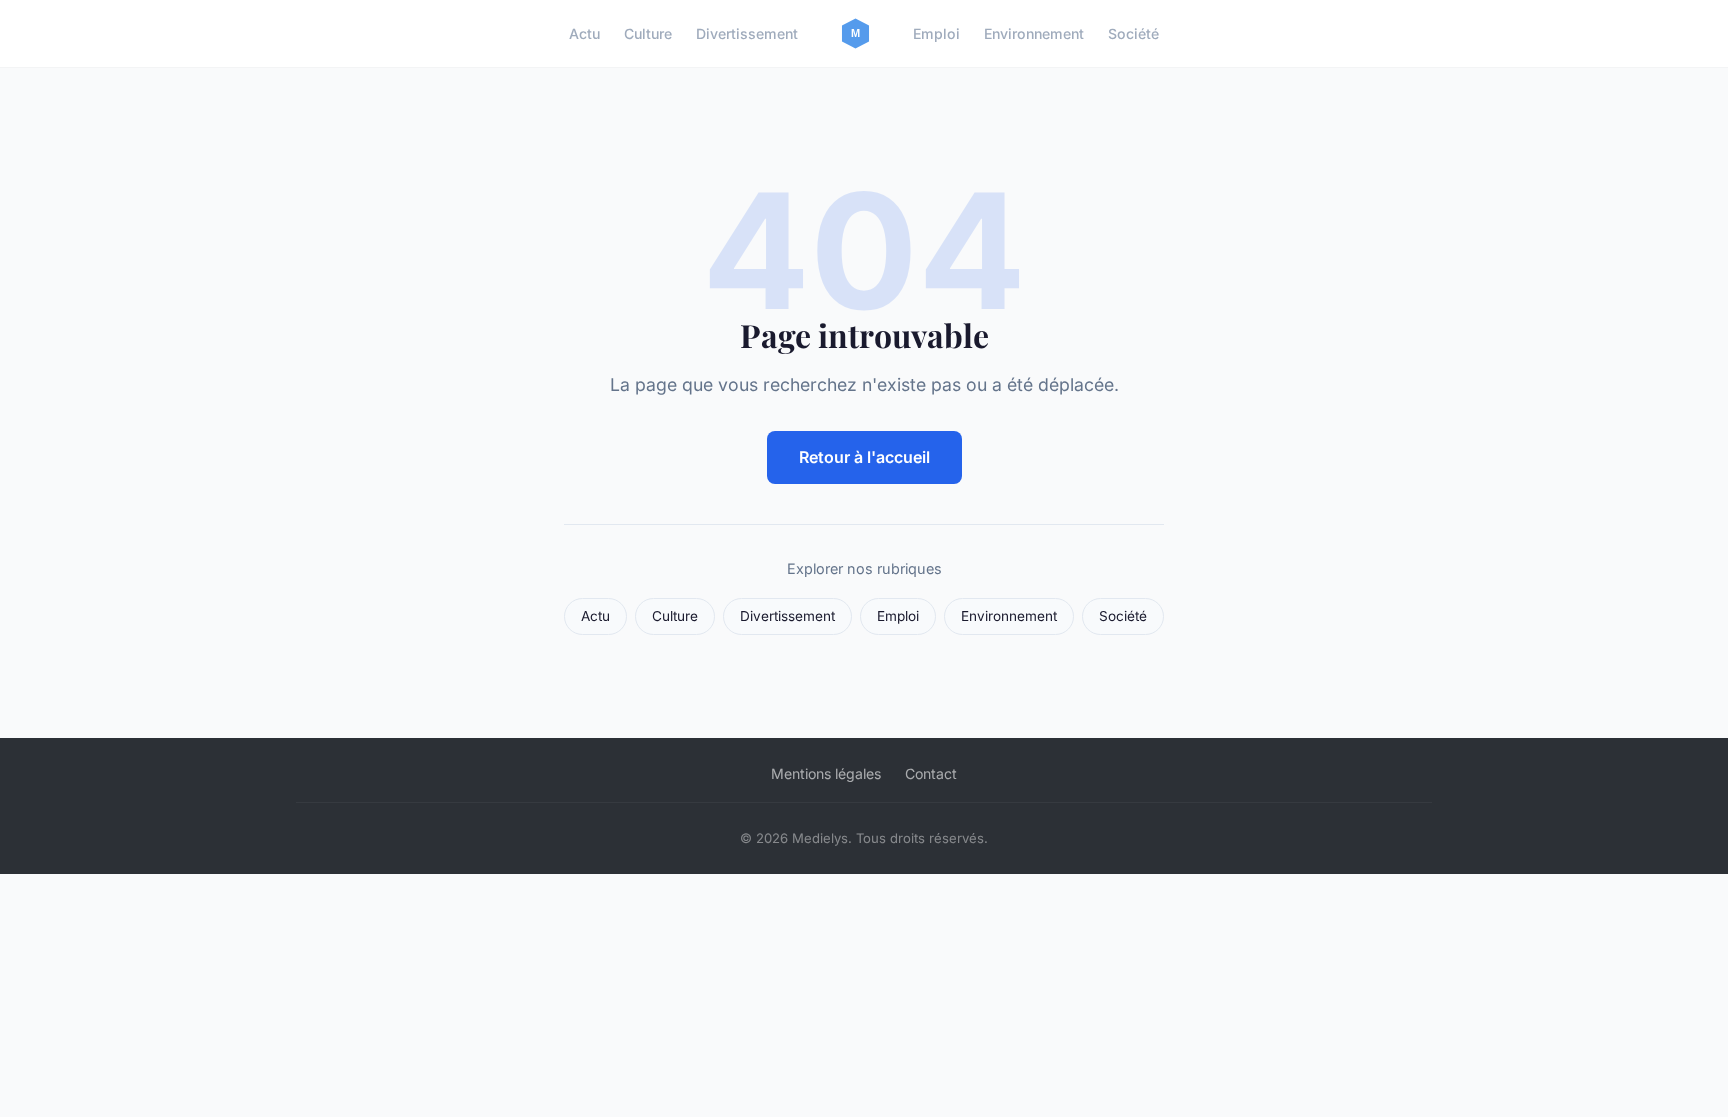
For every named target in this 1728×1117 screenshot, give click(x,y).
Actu (584, 33)
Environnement (1034, 33)
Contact (931, 773)
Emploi (936, 33)
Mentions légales (826, 773)
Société (1133, 33)
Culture (648, 33)
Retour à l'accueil (864, 457)
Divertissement (747, 33)
